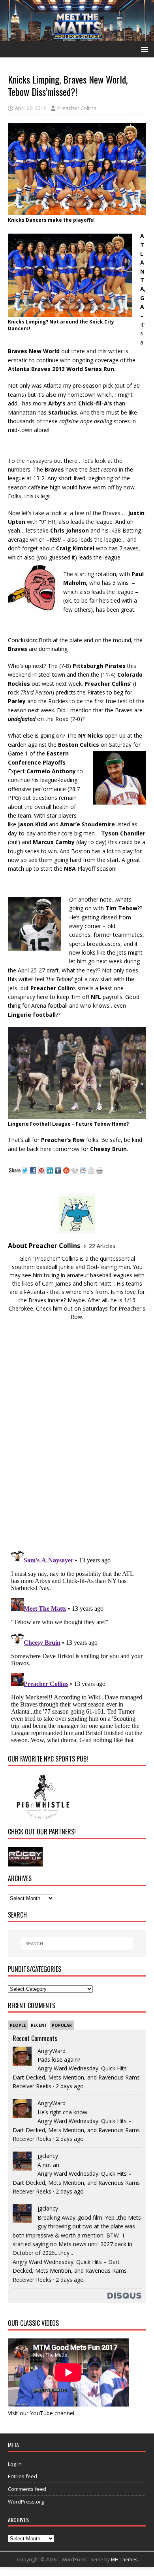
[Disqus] (77, 1440)
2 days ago (70, 2086)
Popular (62, 2025)
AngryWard (52, 2051)
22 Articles (102, 1246)
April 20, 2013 (30, 108)
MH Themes (124, 2560)
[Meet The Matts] (77, 37)
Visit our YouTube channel (41, 2413)
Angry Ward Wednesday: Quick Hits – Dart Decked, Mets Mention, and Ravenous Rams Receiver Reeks (76, 2077)
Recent (39, 2025)
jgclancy (48, 2156)
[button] (143, 49)
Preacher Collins (77, 108)
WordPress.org (26, 2502)
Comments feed (27, 2489)
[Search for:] (77, 1944)
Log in (15, 2464)
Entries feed (23, 2476)
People (18, 2025)
